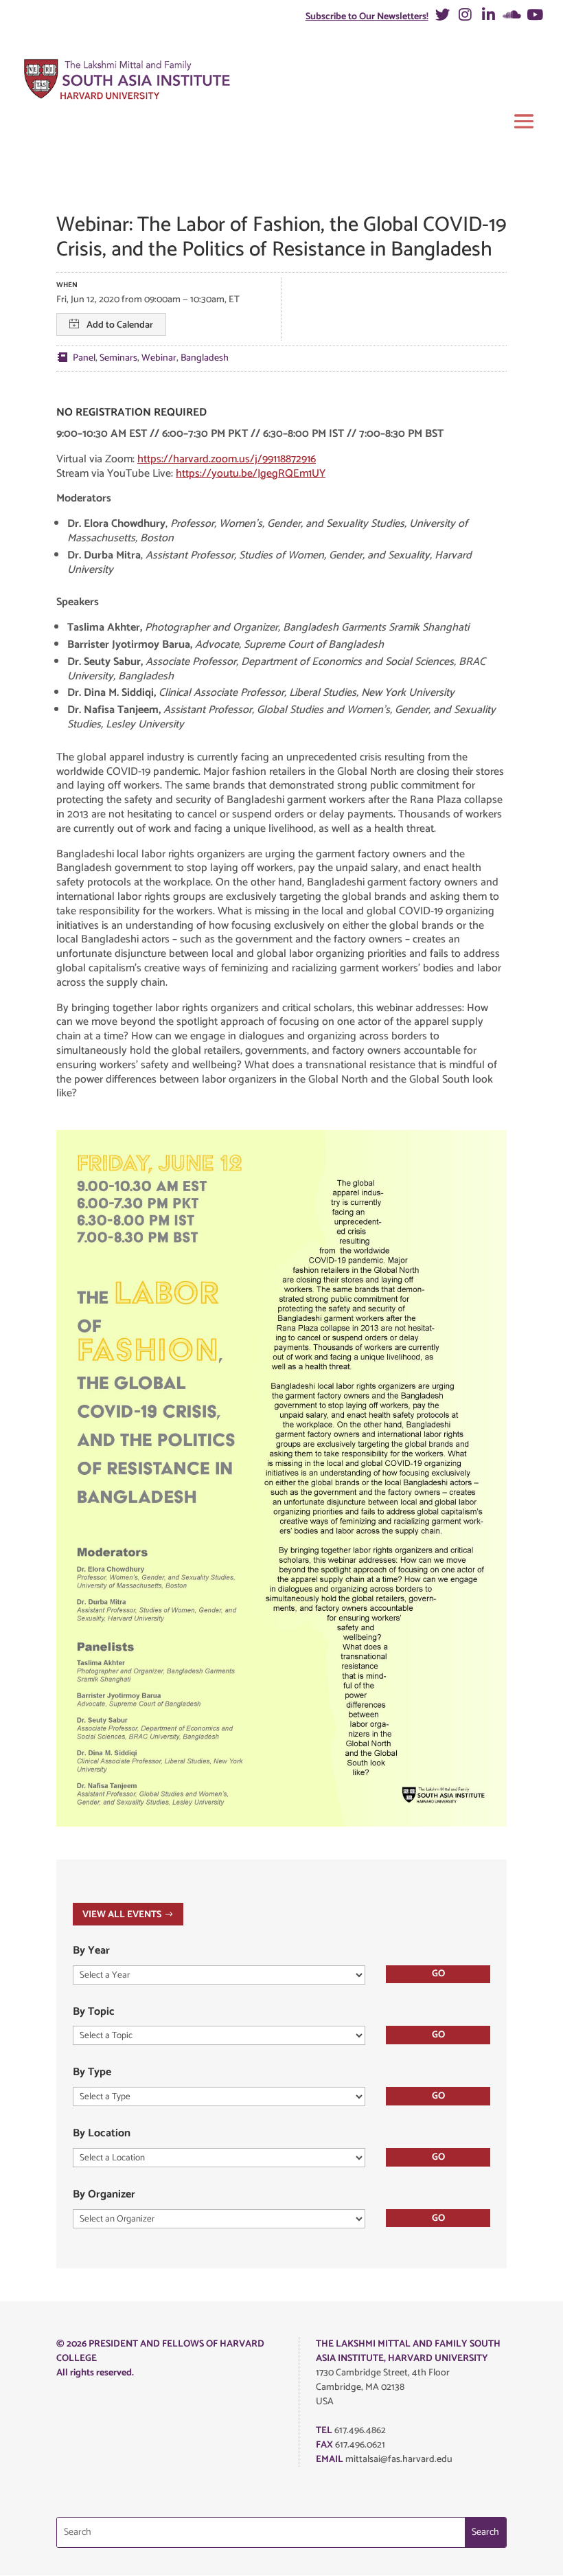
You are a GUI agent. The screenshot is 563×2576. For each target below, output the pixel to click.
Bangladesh (205, 358)
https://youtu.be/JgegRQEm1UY (251, 474)
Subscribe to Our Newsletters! (367, 17)
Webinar (159, 358)
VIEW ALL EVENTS (122, 1915)
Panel (84, 358)
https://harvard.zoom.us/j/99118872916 (227, 459)
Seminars (118, 358)
